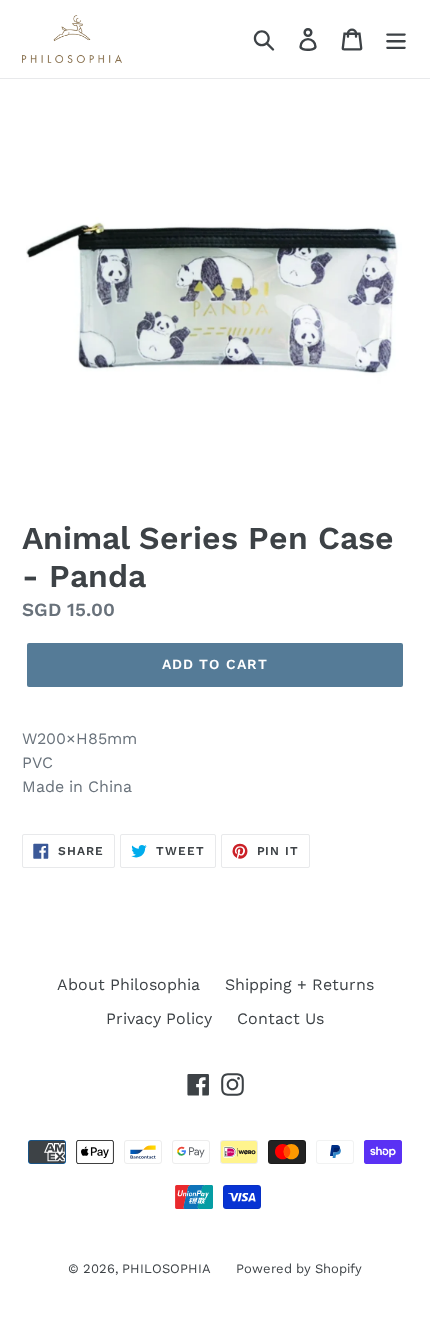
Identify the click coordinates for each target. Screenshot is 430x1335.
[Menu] (396, 39)
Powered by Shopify (299, 1268)
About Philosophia (128, 984)
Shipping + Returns (299, 984)
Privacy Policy (159, 1018)
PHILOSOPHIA (166, 1268)
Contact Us (280, 1018)
